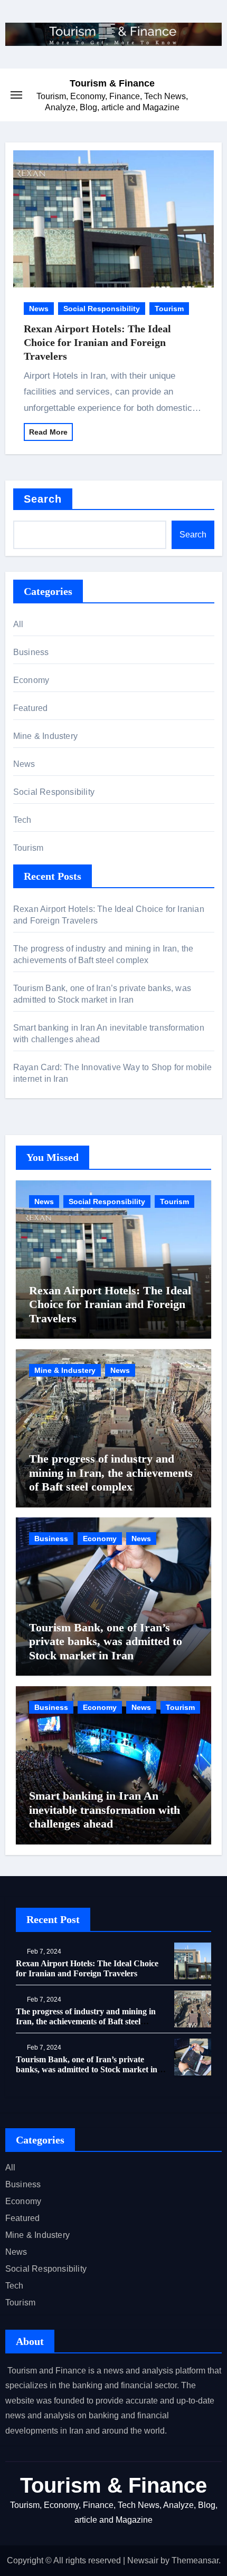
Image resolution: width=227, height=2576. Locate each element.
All (18, 624)
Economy (31, 680)
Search (43, 499)
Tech (22, 820)
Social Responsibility (102, 309)
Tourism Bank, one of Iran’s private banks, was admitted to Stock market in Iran (106, 1641)
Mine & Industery (45, 736)
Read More (48, 432)
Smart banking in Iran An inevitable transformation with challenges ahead (105, 1810)
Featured (31, 708)
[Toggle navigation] (16, 95)
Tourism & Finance (112, 83)
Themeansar (195, 2560)
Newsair (143, 2560)
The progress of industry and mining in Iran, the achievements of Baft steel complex (111, 1473)
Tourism (169, 309)
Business (31, 652)
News (39, 309)
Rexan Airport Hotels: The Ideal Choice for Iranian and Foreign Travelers (97, 342)
